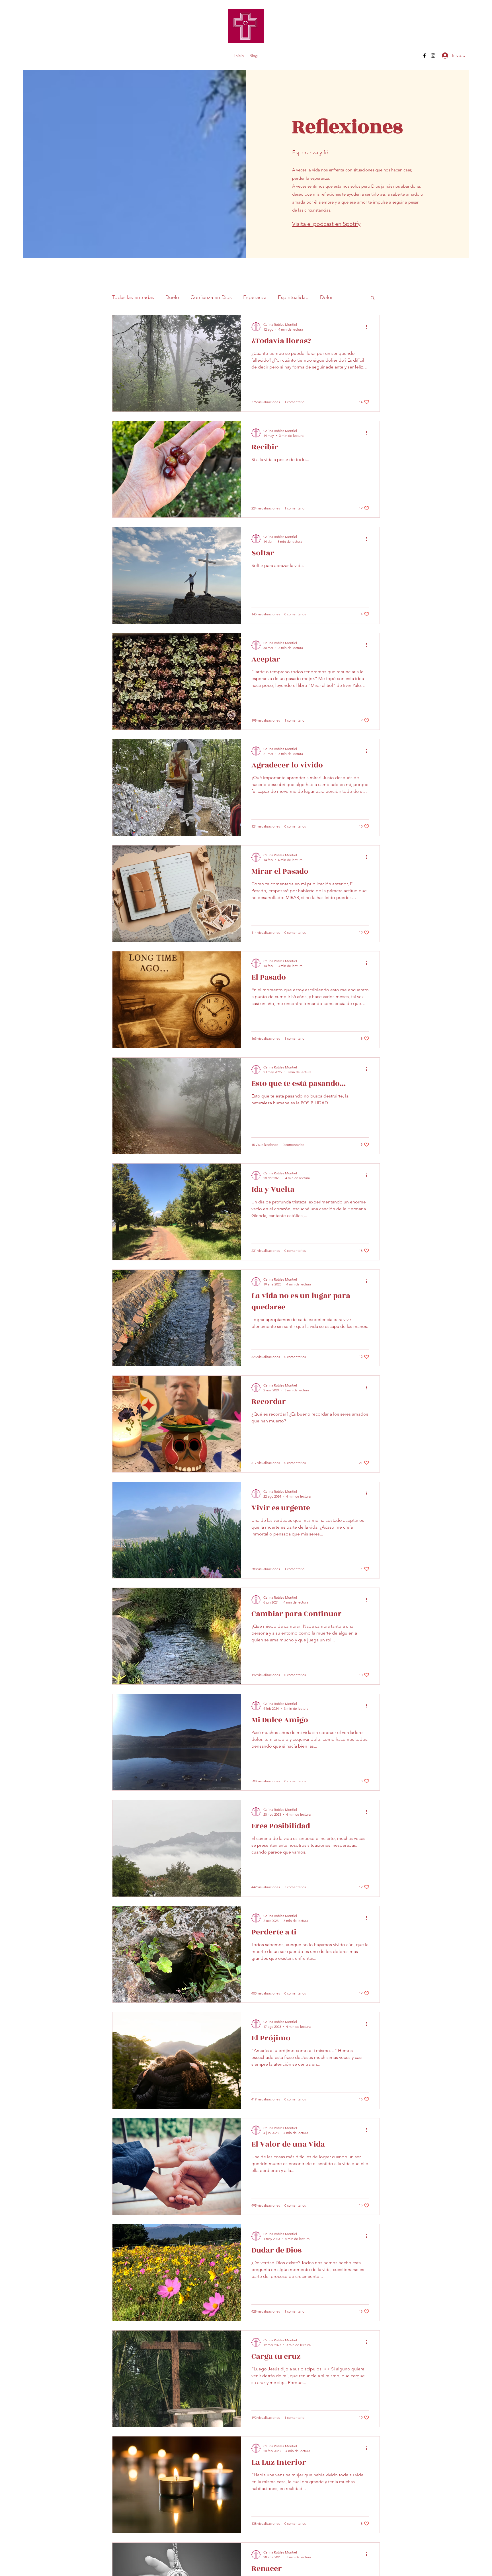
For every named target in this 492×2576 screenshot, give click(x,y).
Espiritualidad (293, 297)
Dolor (326, 297)
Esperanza (255, 297)
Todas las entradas (133, 297)
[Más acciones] (368, 327)
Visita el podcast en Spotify (326, 224)
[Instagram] (433, 56)
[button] (373, 298)
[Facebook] (425, 56)
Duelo (172, 297)
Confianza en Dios (211, 297)
